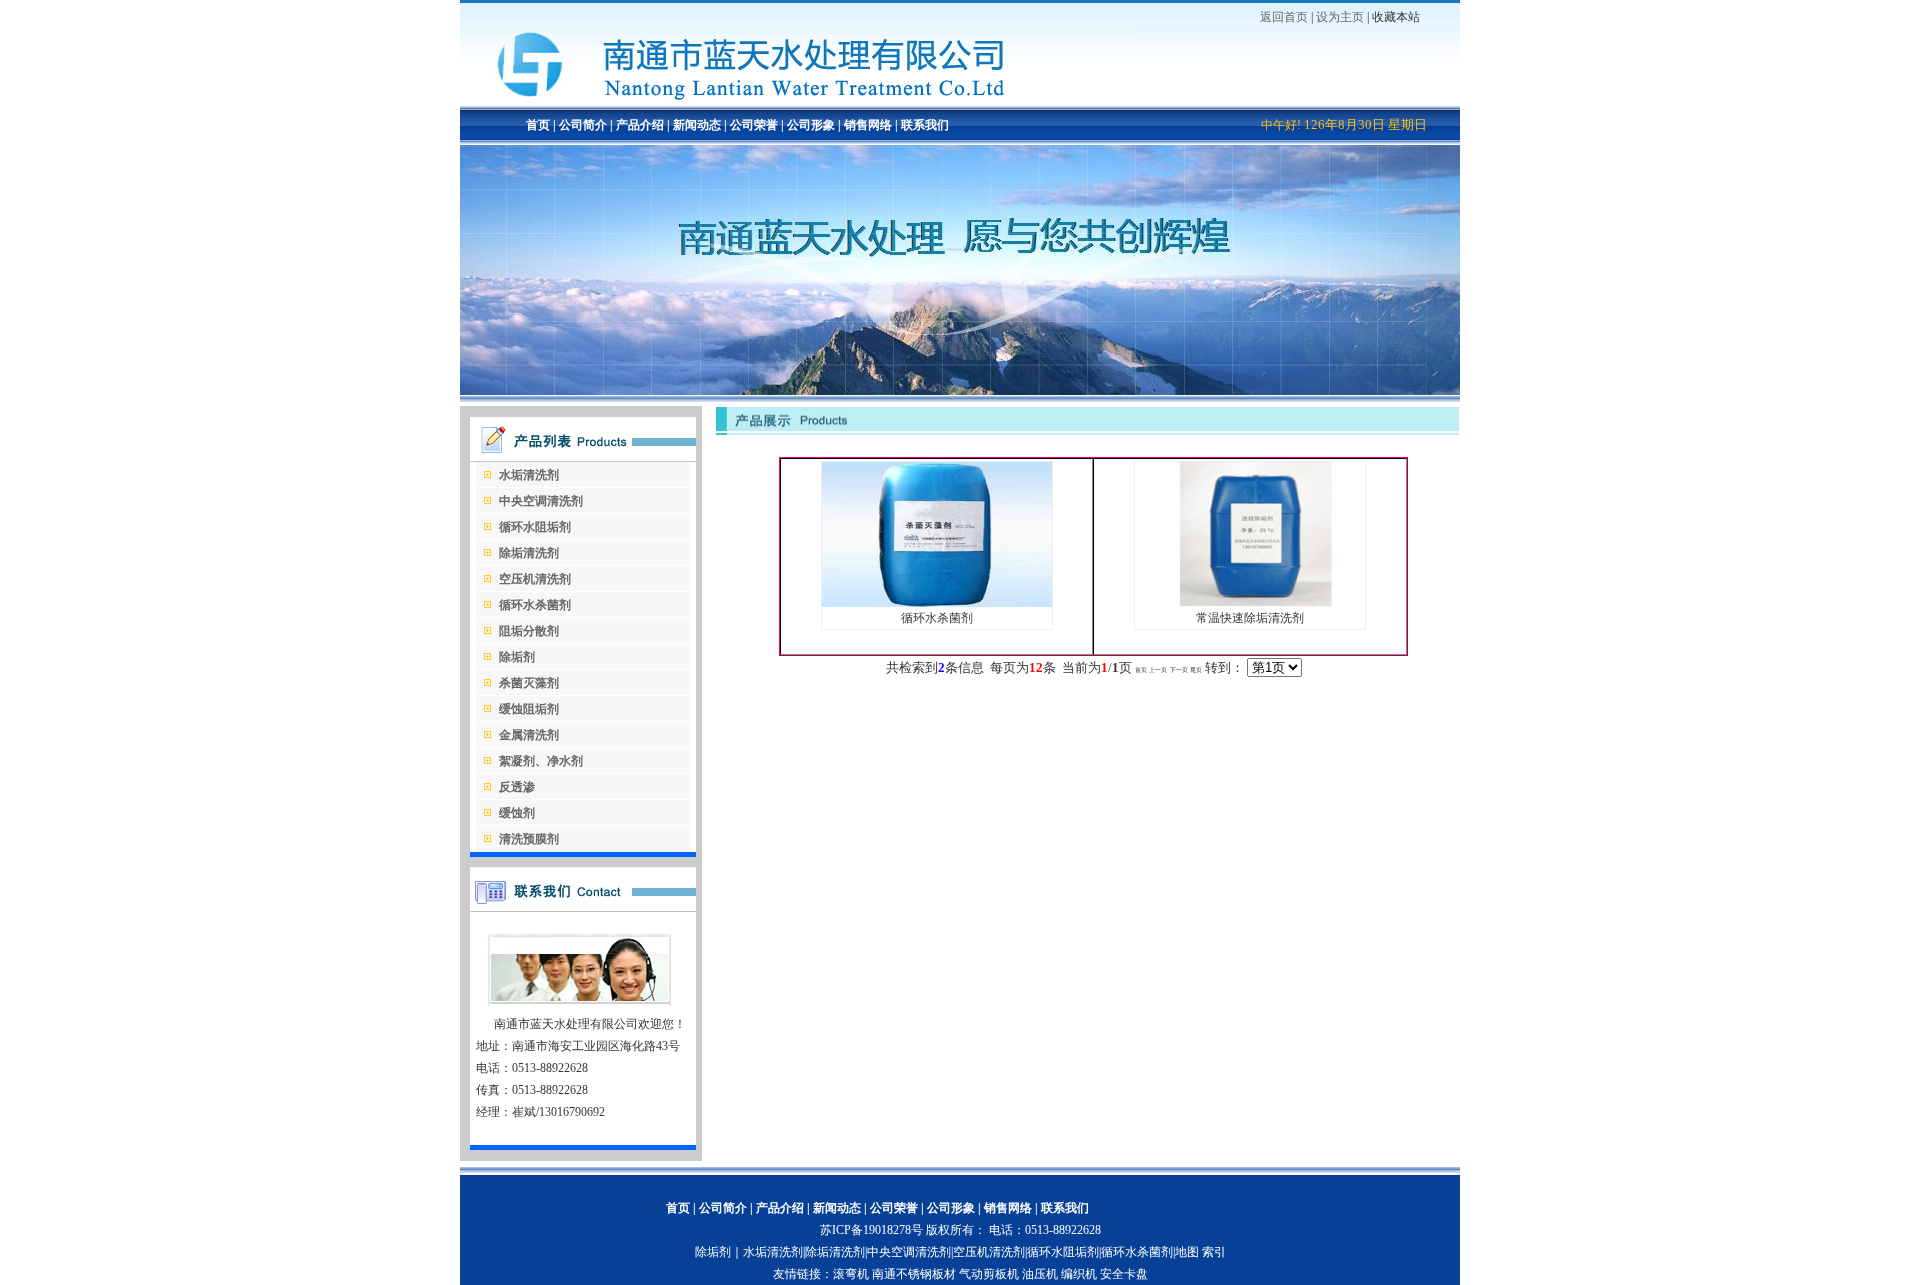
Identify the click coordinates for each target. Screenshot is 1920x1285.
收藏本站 (1396, 17)
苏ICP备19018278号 (871, 1230)
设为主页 (1340, 17)
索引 (1214, 1252)
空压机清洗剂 (989, 1252)
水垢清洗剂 (773, 1252)
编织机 (1079, 1274)
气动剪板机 (989, 1274)
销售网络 (868, 125)
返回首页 (1284, 17)
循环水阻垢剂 (1063, 1252)
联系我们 (925, 125)
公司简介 (581, 125)
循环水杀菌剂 (1137, 1252)
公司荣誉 (754, 125)
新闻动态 (697, 125)
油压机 (1040, 1274)
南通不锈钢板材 (914, 1274)
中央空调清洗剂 (909, 1252)
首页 (538, 125)
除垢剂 (713, 1252)
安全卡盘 (1124, 1274)
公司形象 (811, 125)
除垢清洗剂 (835, 1252)
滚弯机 (851, 1274)
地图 (1187, 1252)
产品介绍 (638, 125)
